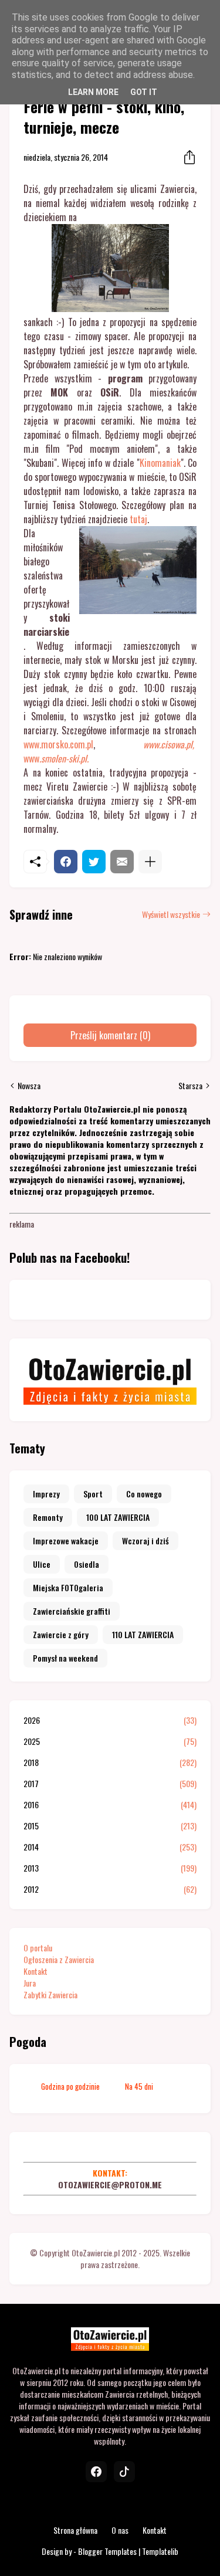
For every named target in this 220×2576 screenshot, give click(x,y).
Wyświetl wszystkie (171, 914)
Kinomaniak (160, 463)
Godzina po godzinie (70, 2086)
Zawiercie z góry (61, 1634)
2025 (110, 1741)
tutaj (138, 519)
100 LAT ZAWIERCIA (118, 1517)
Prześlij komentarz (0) (110, 1035)
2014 (110, 1847)
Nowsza (29, 1086)
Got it (144, 92)
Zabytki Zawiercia (50, 1994)
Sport (93, 1494)
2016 (110, 1805)
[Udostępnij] (186, 157)
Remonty (48, 1517)
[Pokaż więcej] (150, 862)
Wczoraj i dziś (145, 1540)
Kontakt (35, 1971)
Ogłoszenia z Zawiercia (59, 1959)
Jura (30, 1983)
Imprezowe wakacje (66, 1540)
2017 (110, 1784)
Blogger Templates (107, 2551)
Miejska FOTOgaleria (68, 1587)
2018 (110, 1762)
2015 (110, 1826)
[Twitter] (94, 862)
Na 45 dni (139, 2086)
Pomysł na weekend (65, 1658)
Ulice (42, 1564)
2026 (110, 1720)
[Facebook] (66, 862)
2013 (110, 1868)
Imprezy (46, 1494)
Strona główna (75, 2530)
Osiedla (87, 1564)
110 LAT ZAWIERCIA (143, 1634)
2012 (110, 1889)
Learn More (93, 92)
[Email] (122, 862)
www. (56, 758)
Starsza (190, 1086)
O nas (120, 2530)
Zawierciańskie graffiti (72, 1611)
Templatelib (160, 2551)
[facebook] (96, 2472)
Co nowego (144, 1494)
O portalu (38, 1948)
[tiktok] (124, 2472)
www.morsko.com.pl (58, 744)
